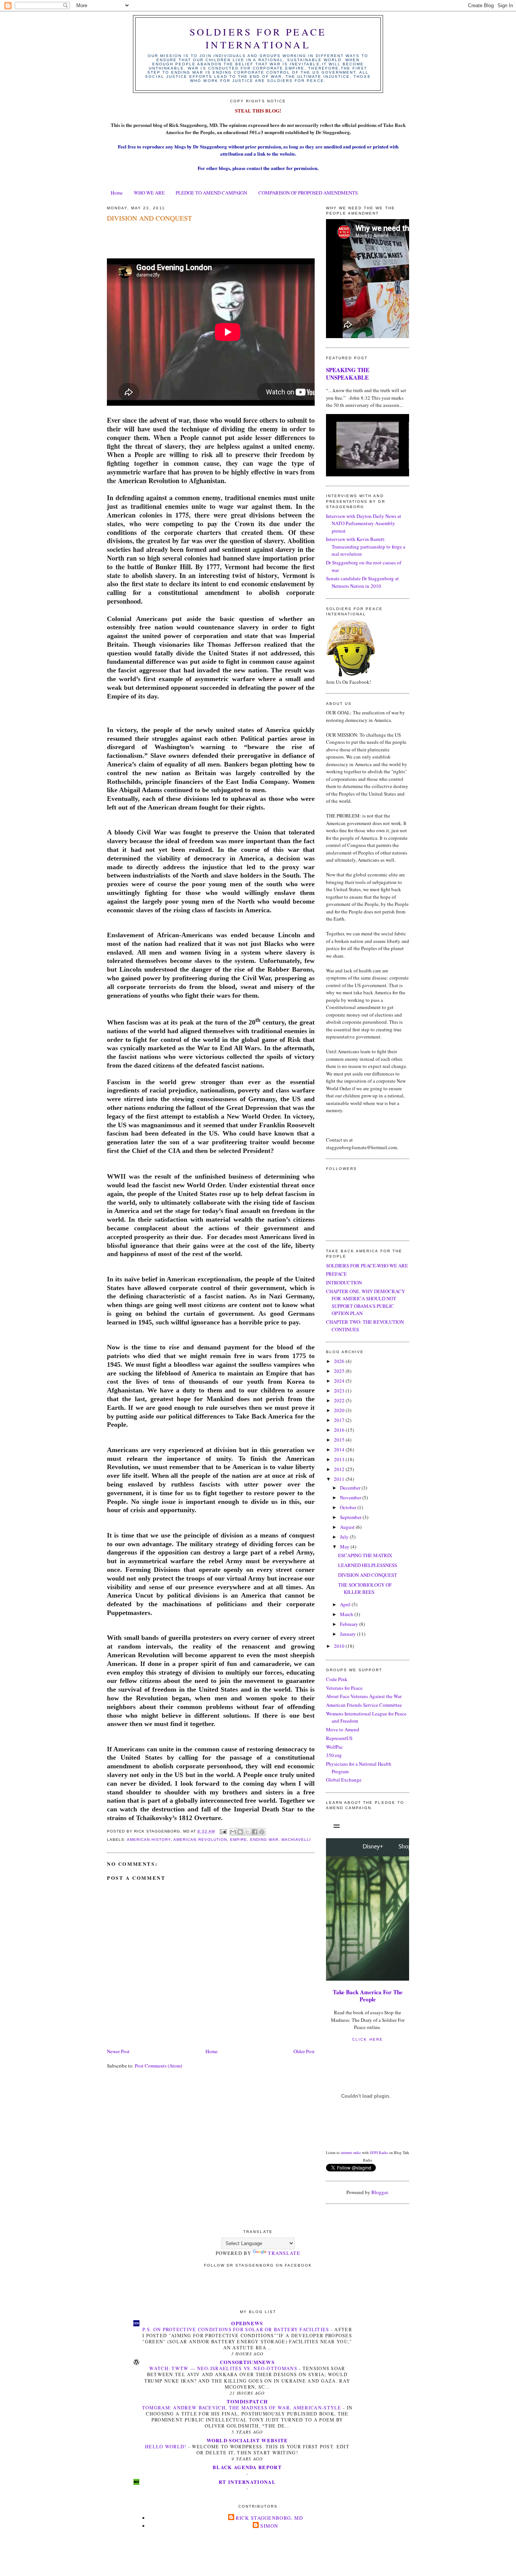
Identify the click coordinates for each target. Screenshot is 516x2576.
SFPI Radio (379, 2153)
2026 (340, 1361)
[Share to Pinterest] (262, 1832)
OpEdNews (247, 2323)
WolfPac (334, 1747)
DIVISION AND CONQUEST (368, 1575)
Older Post (304, 2051)
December (351, 1488)
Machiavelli (296, 1840)
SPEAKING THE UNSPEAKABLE (348, 374)
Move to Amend (343, 1729)
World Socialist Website (247, 2440)
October (349, 1507)
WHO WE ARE (149, 193)
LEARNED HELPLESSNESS (368, 1565)
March (347, 1614)
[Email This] (233, 1832)
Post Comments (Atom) (158, 2066)
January (348, 1634)
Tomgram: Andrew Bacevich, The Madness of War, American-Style (243, 2408)
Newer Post (118, 2051)
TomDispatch (247, 2401)
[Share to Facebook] (255, 1832)
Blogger (379, 2192)
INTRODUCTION (344, 1283)
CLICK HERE (367, 2039)
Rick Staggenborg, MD (270, 2518)
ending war (264, 1840)
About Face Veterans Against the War (364, 1696)
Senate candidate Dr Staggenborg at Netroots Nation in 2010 (362, 582)
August (348, 1527)
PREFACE (336, 1274)
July (345, 1537)
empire (239, 1840)
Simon (269, 2526)
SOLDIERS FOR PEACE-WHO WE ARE (367, 1266)
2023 (340, 1391)
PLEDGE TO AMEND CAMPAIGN (211, 193)
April (346, 1604)
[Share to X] (247, 1832)
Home (117, 193)
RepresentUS (339, 1738)
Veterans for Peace (344, 1688)
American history (149, 1840)
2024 (340, 1381)
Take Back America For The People (368, 1996)
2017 (340, 1420)
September (351, 1517)
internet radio (351, 2153)
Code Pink (337, 1679)
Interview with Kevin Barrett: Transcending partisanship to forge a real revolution (366, 546)
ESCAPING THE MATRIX (365, 1555)
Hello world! (167, 2446)
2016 (340, 1430)
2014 (340, 1449)
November (351, 1497)
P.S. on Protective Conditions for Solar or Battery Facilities (237, 2329)
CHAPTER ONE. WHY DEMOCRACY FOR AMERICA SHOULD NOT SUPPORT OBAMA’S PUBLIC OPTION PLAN (365, 1302)
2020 (340, 1410)
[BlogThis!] (240, 1832)
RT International (247, 2482)
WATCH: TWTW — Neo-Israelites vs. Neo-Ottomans (224, 2368)
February (350, 1624)
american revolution (200, 1840)
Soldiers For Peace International (258, 38)
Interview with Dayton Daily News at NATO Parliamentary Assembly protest (364, 523)
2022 (340, 1400)
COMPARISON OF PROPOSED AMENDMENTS (308, 193)
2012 (340, 1469)
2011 (340, 1479)
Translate (284, 2253)
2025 (340, 1371)
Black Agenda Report (247, 2467)
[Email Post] (223, 1831)
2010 (340, 1646)
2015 (340, 1440)
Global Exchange (344, 1780)
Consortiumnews (247, 2362)
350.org (334, 1755)
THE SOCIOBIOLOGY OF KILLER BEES (365, 1589)
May (345, 1547)
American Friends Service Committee (364, 1705)
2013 (340, 1459)
